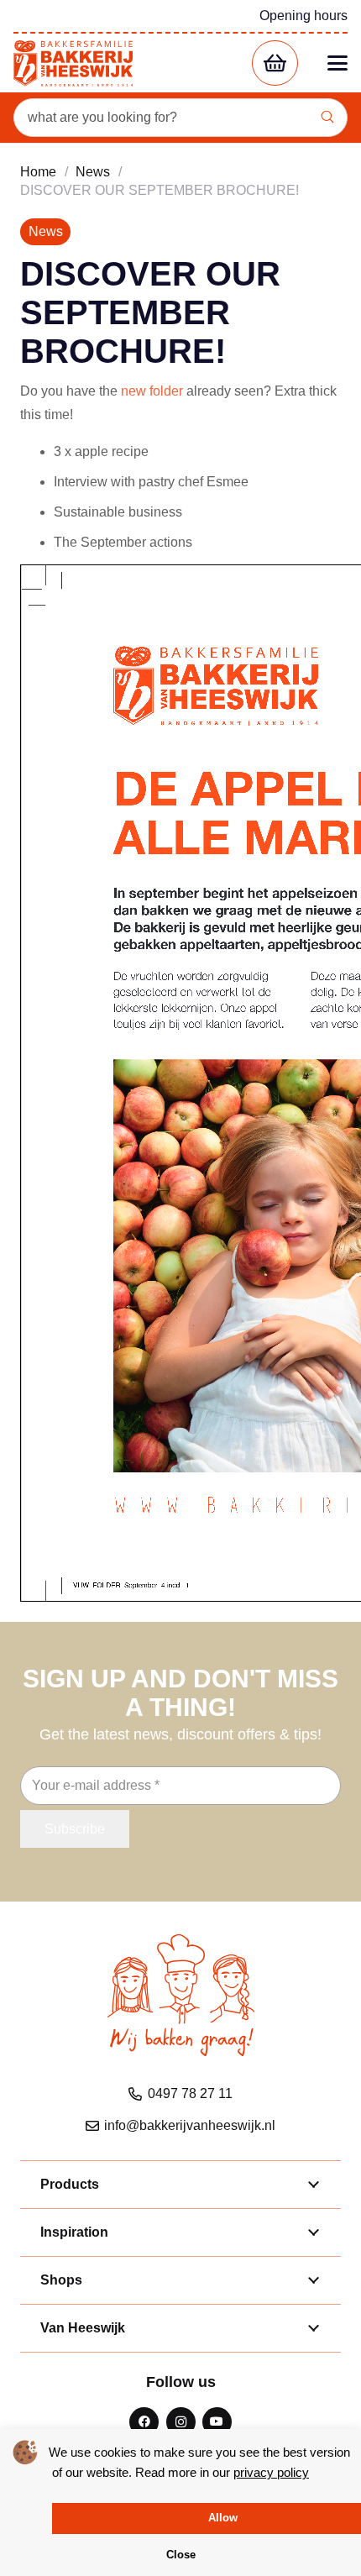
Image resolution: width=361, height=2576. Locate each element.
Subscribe (75, 1829)
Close (181, 2555)
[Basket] (275, 63)
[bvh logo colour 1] (73, 63)
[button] (337, 63)
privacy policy (271, 2472)
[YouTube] (217, 2422)
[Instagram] (181, 2422)
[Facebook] (144, 2422)
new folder (152, 391)
